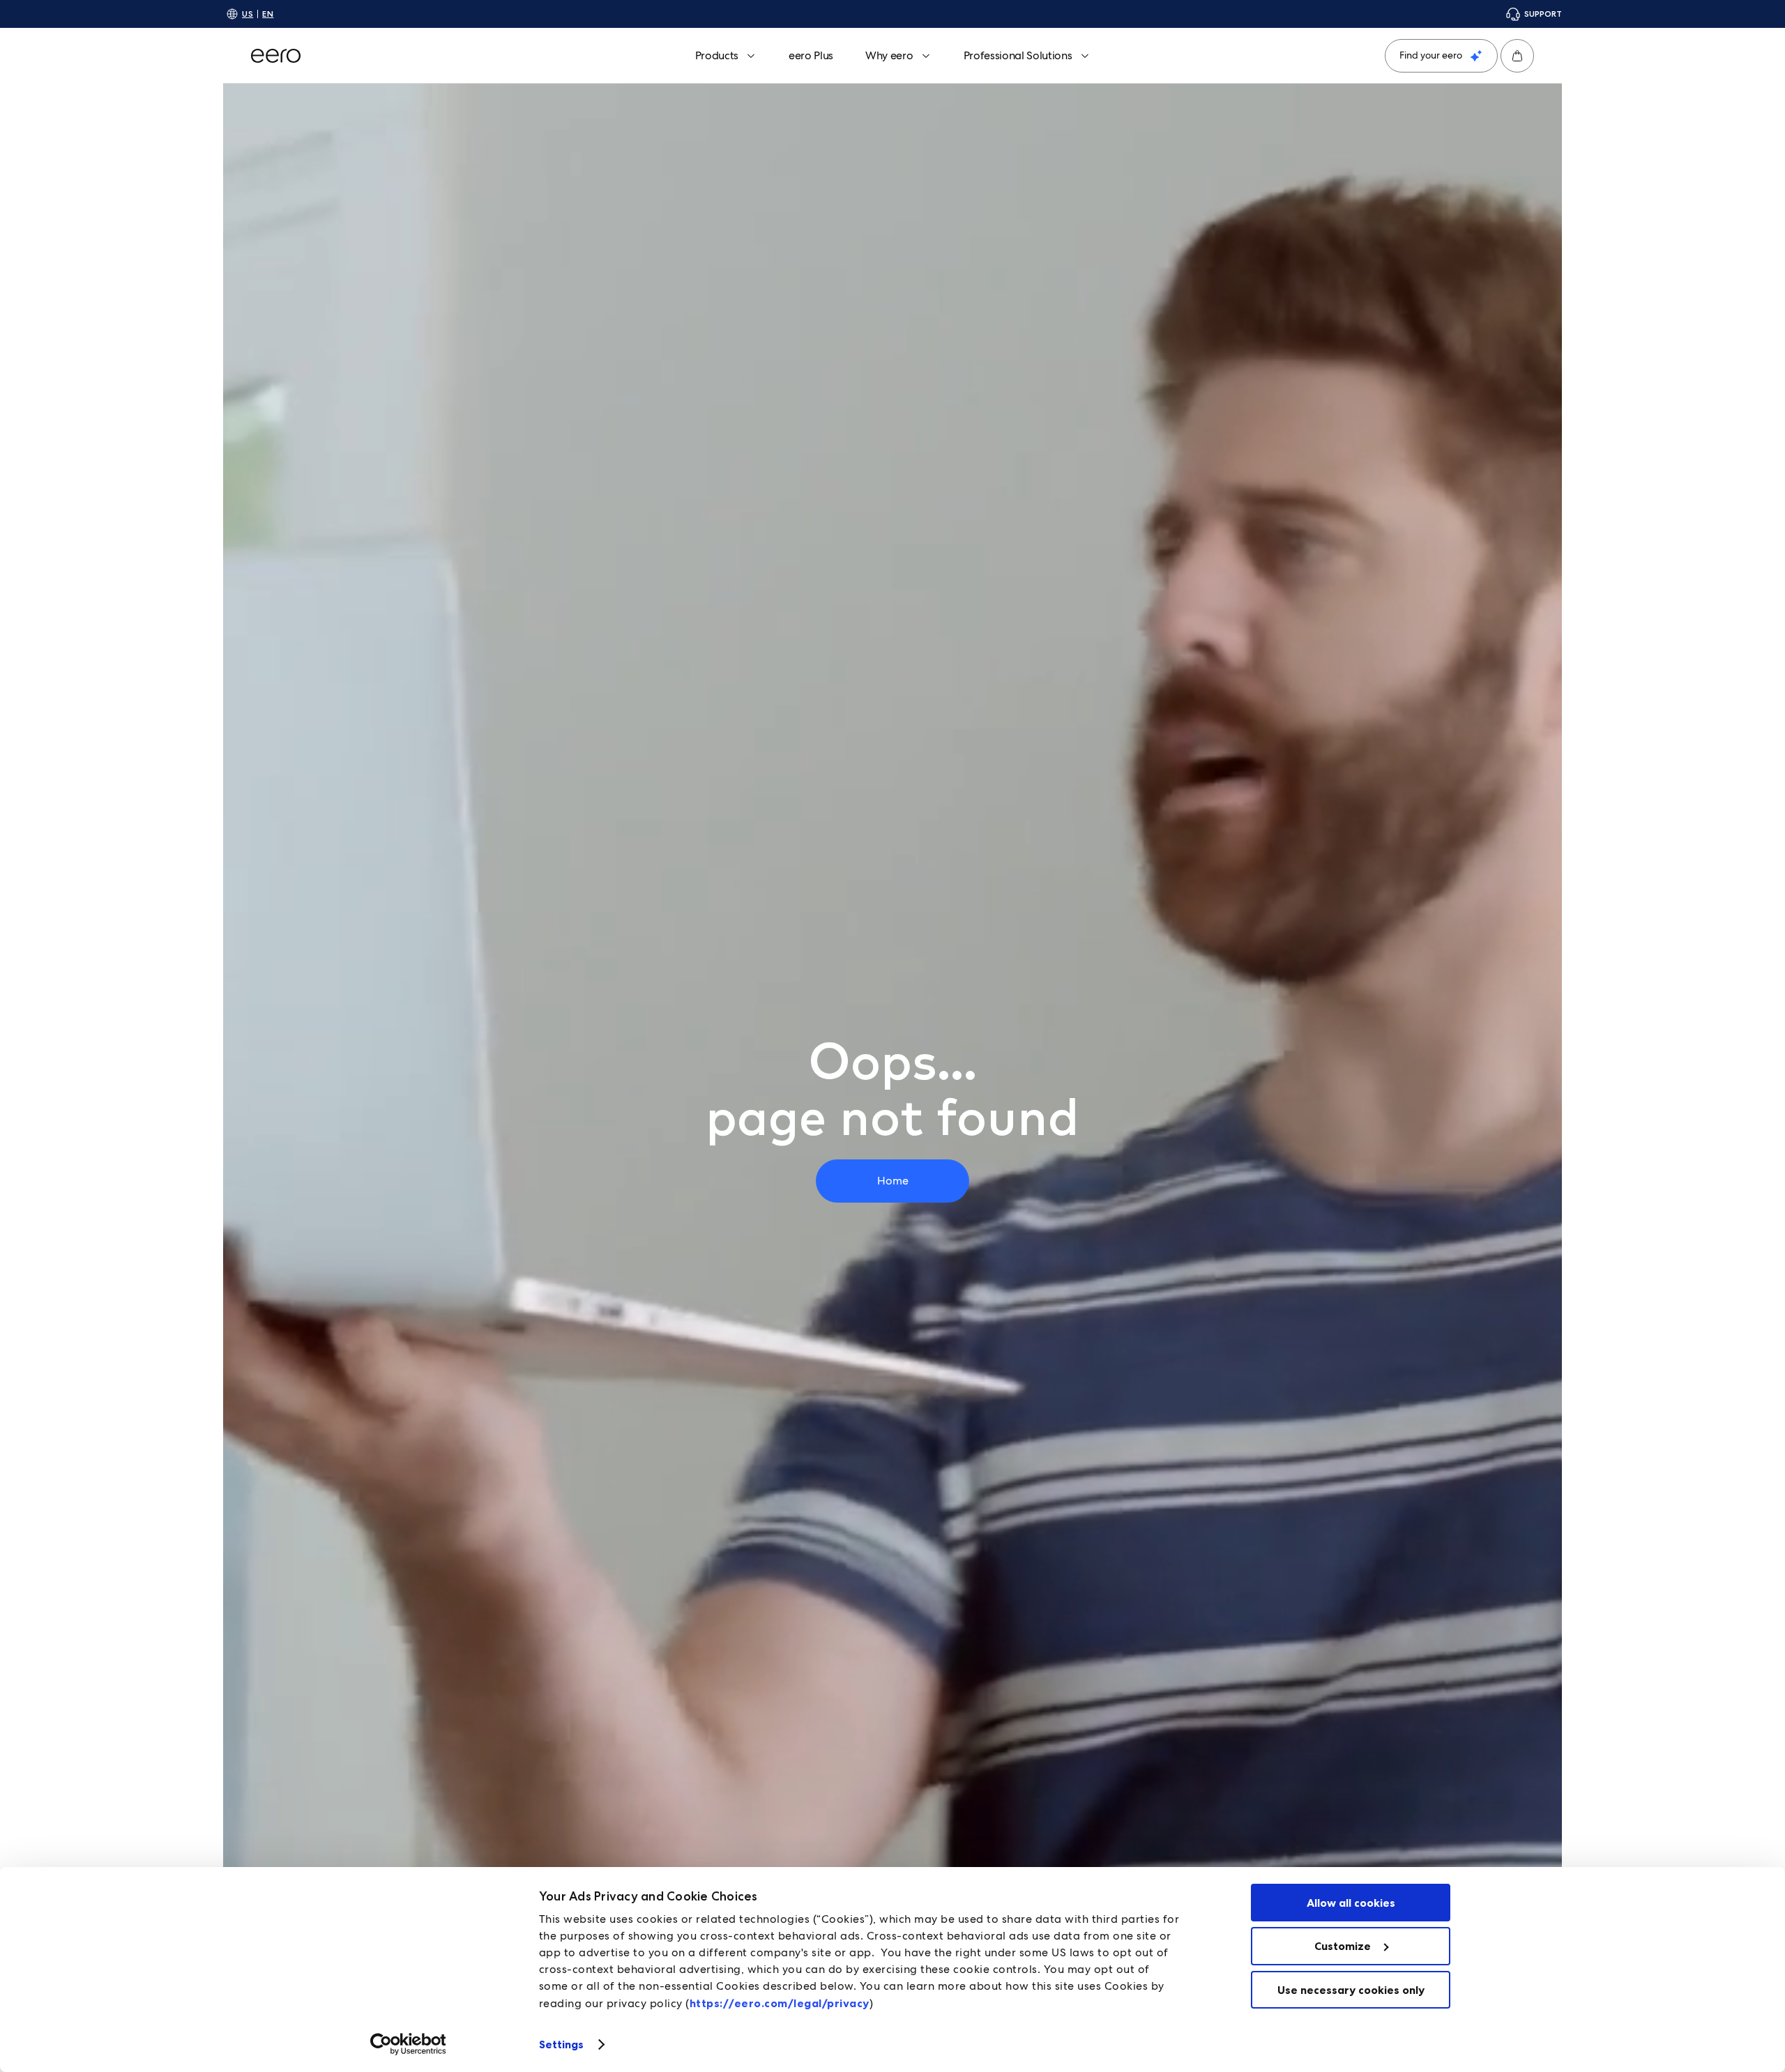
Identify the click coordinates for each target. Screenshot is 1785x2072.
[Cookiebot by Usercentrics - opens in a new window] (408, 2044)
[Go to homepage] (276, 56)
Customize (1343, 1946)
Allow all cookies (1351, 1903)
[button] (1517, 56)
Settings (562, 2044)
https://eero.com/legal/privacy (780, 2003)
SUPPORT (1543, 14)
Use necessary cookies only (1351, 1990)
